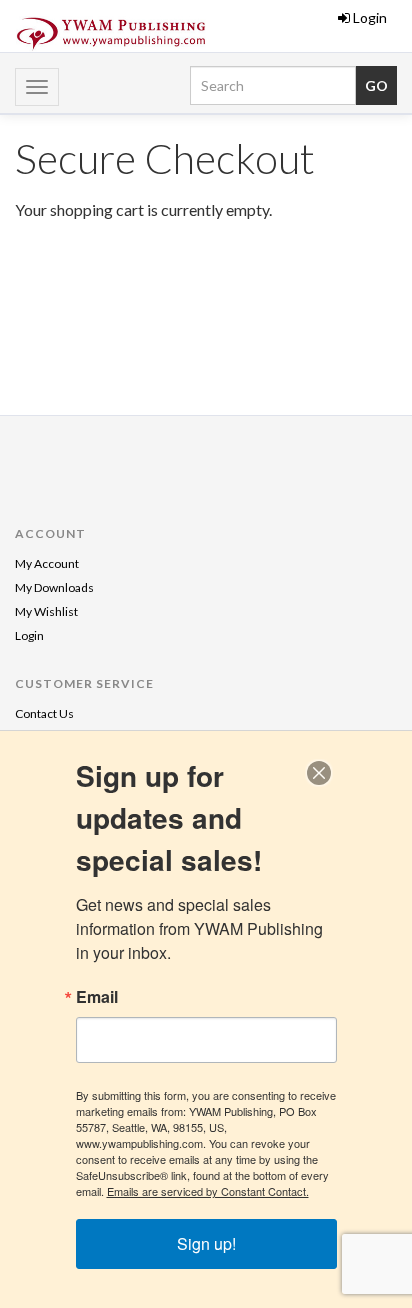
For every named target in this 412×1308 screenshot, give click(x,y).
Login (370, 17)
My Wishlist (46, 611)
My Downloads (54, 587)
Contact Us (44, 713)
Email (97, 997)
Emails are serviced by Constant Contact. (208, 1191)
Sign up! (206, 1243)
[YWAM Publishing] (111, 34)
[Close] (319, 773)
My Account (47, 563)
